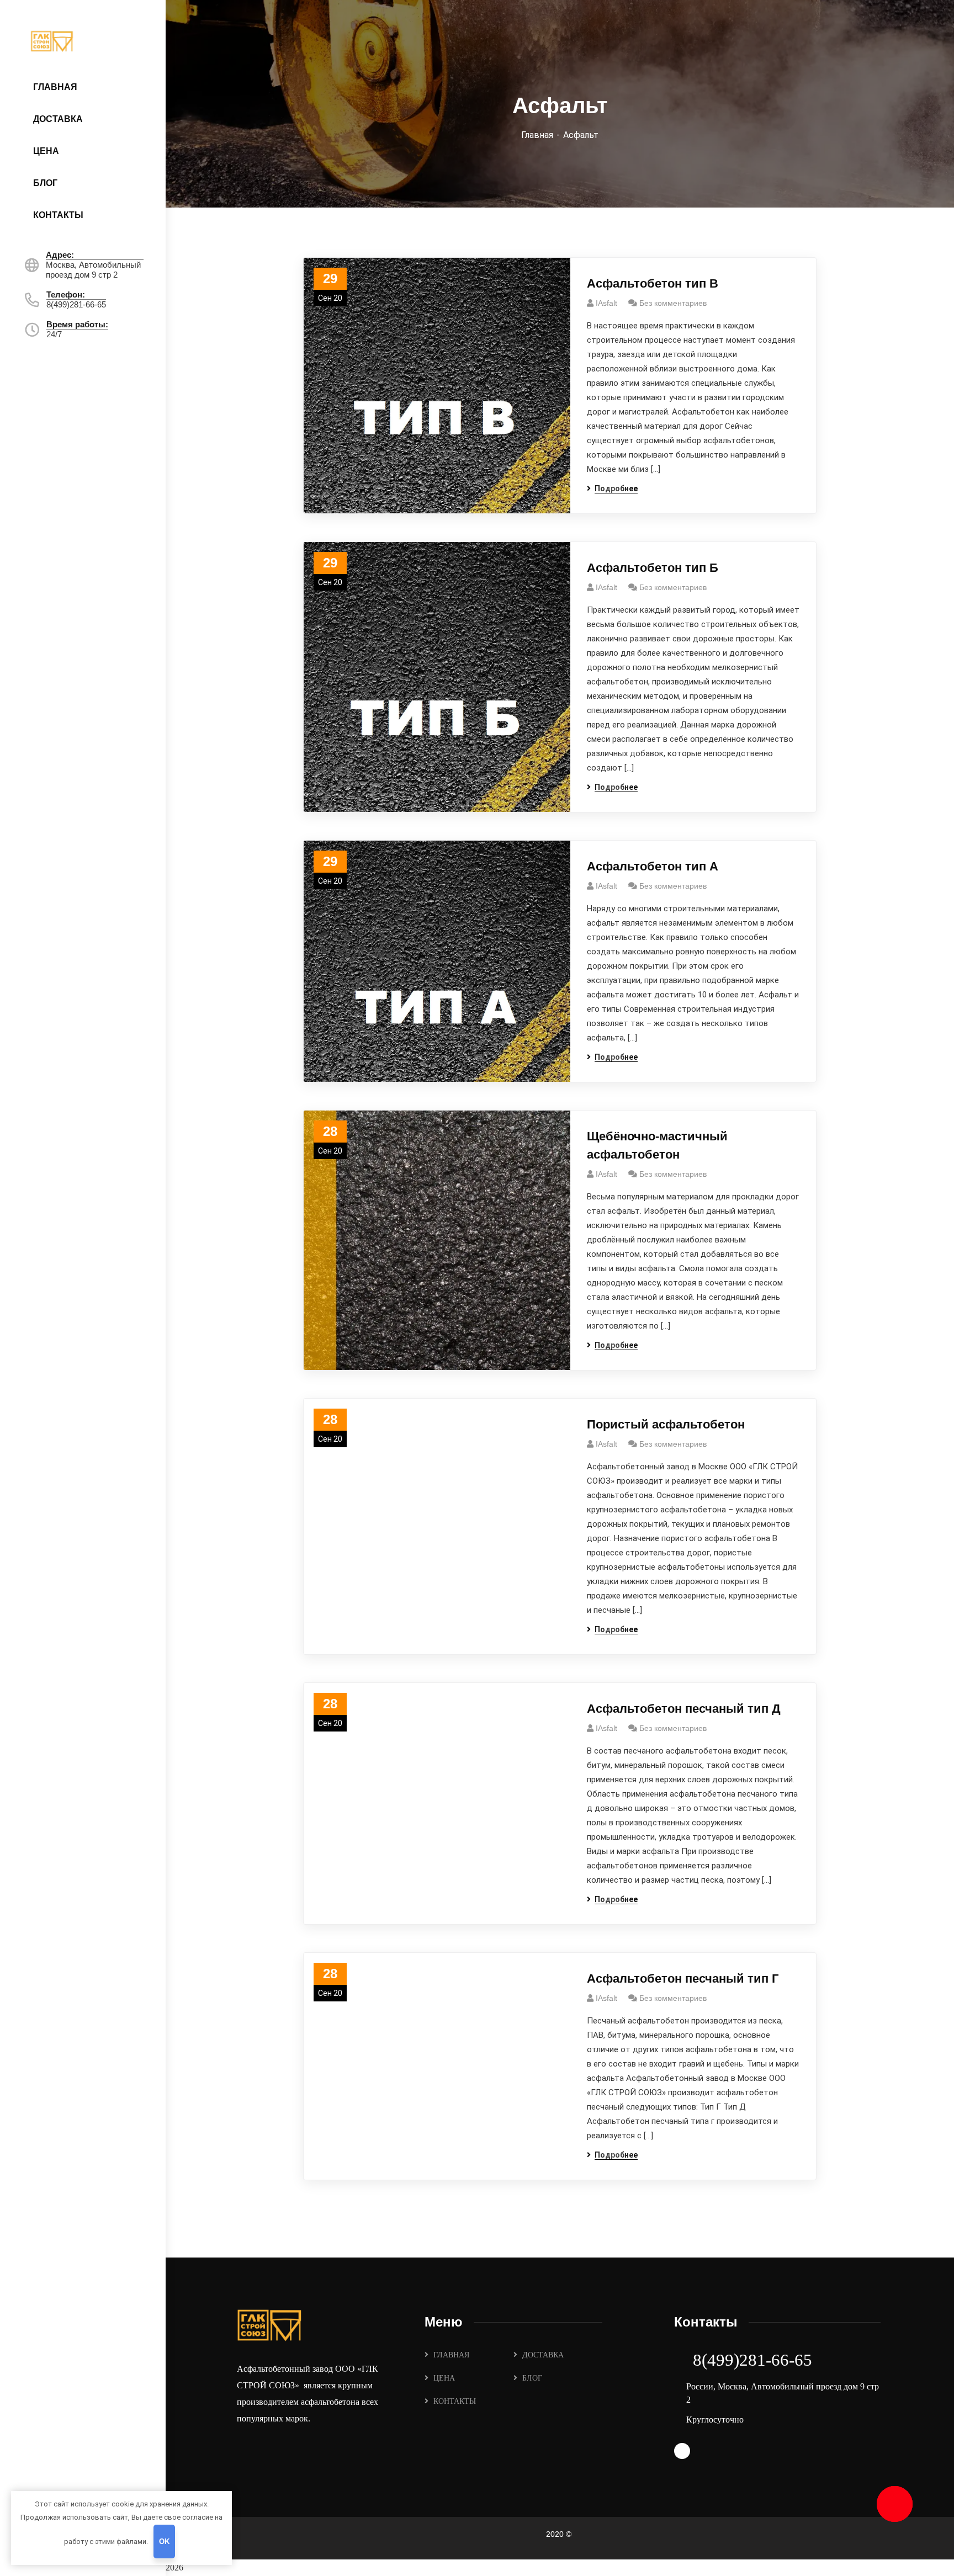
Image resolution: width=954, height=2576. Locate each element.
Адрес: (60, 255)
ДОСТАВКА (543, 2355)
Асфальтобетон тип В (653, 283)
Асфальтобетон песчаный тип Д (684, 1709)
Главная (537, 135)
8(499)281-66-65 (752, 2360)
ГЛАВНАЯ (451, 2355)
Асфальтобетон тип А (653, 866)
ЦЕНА (444, 2378)
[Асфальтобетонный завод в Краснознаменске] (84, 40)
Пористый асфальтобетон (666, 1424)
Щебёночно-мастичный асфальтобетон (657, 1145)
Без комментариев (673, 303)
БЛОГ (532, 2378)
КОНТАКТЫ (455, 2401)
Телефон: (66, 294)
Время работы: (77, 324)
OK (164, 2542)
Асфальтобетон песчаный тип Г (683, 1979)
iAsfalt (606, 303)
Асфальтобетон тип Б (653, 568)
